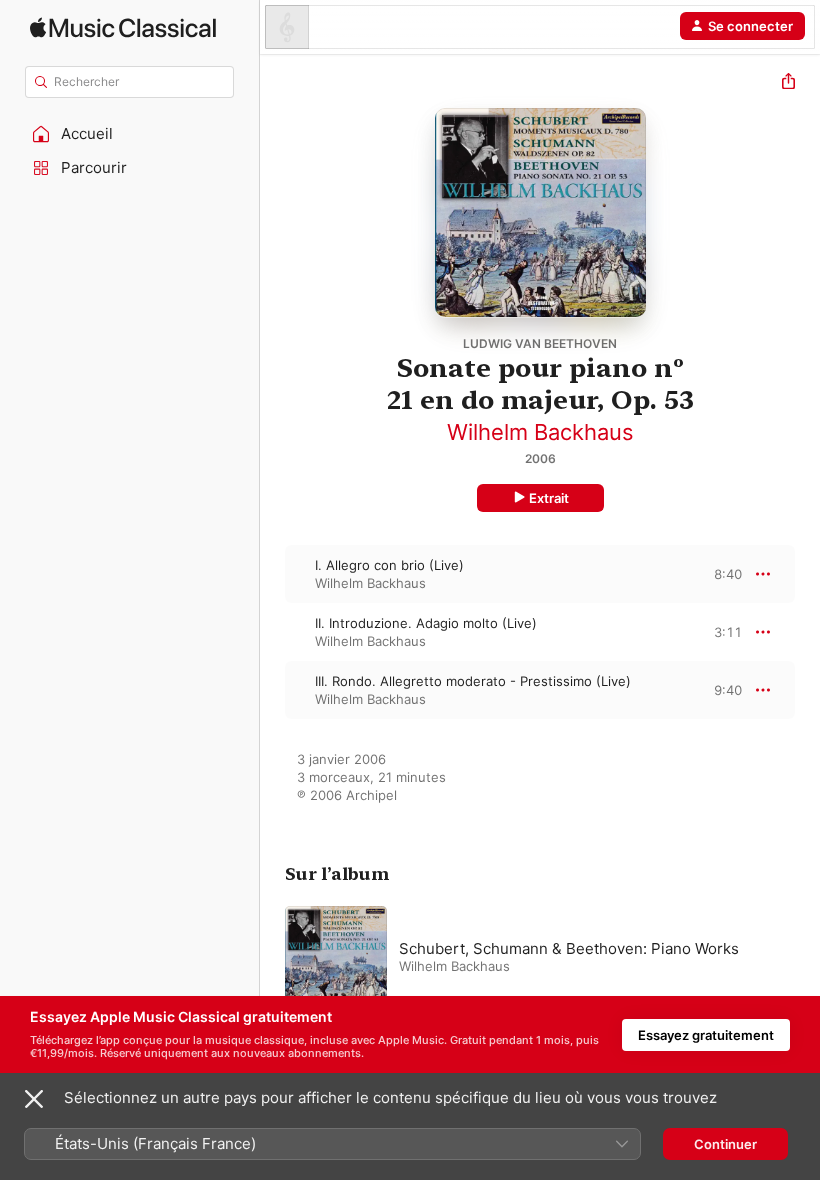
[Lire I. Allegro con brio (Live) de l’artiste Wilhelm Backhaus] (273, 574)
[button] (130, 134)
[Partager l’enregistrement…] (788, 83)
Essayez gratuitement (706, 1035)
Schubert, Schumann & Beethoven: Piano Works (569, 948)
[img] (123, 27)
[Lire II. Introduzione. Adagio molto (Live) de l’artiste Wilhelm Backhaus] (273, 632)
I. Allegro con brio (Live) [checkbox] (389, 565)
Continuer (725, 1144)
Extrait (549, 498)
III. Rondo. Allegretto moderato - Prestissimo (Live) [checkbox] (473, 681)
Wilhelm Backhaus (540, 432)
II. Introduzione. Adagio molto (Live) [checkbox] (426, 623)
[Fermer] (34, 1099)
